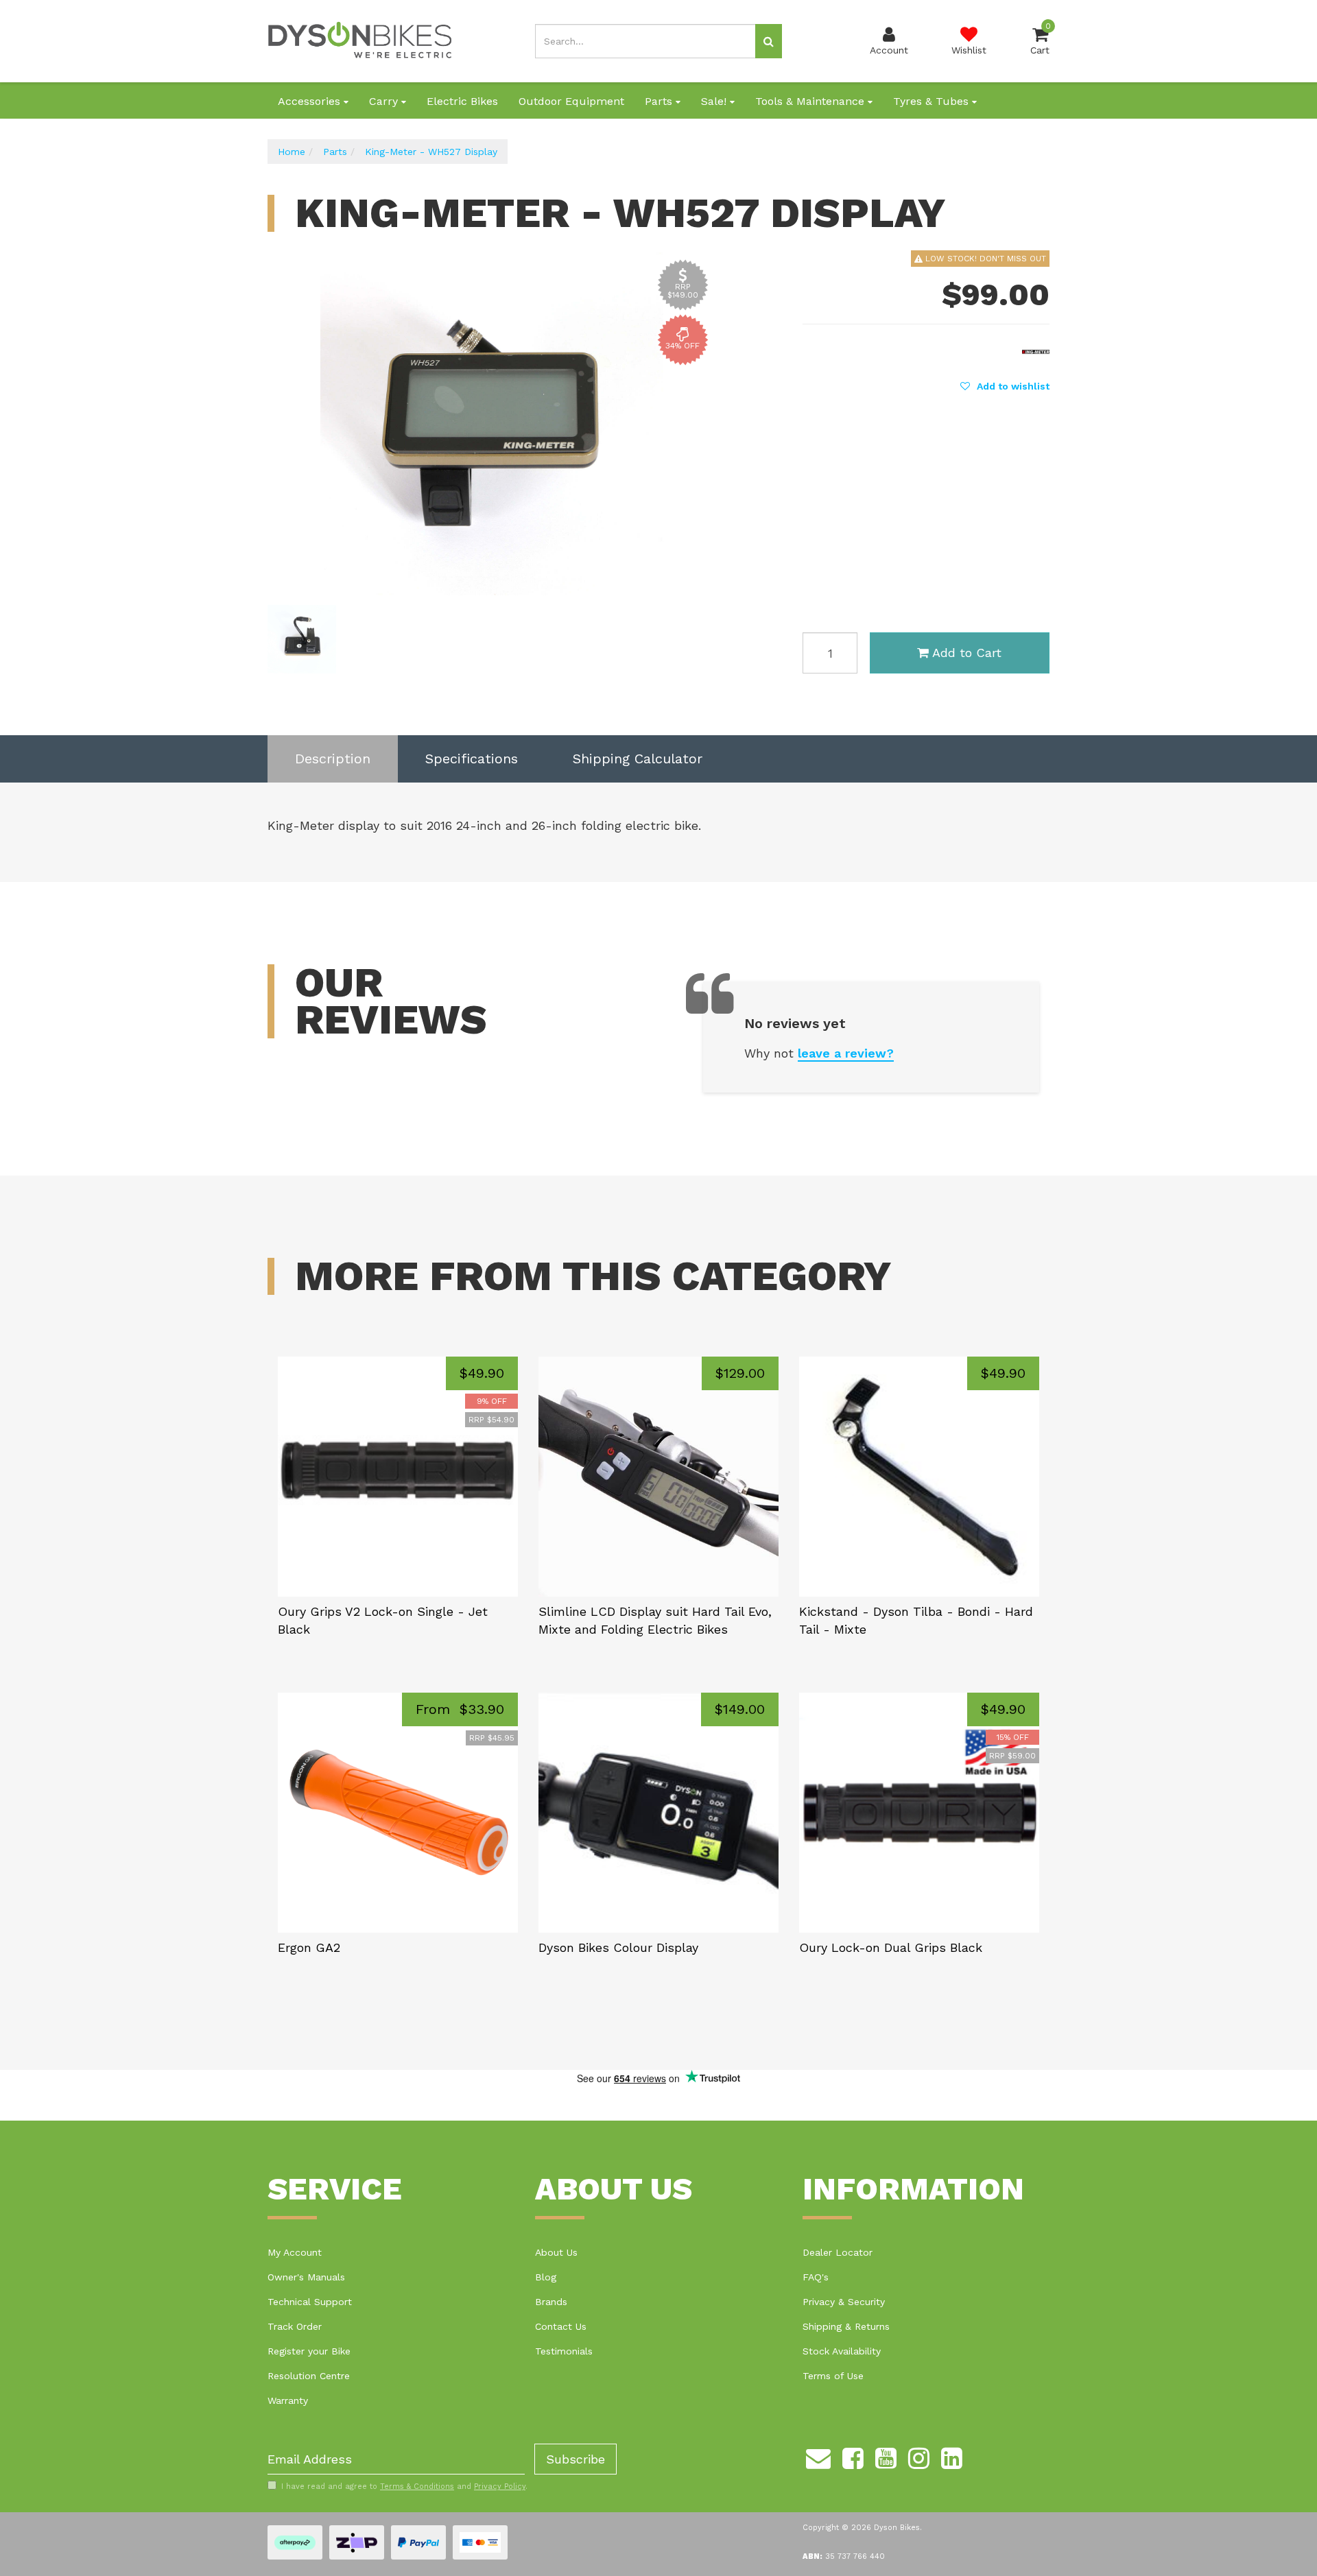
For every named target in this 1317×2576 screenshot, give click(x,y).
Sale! (715, 101)
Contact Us (561, 2326)
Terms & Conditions (417, 2486)
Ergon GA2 (309, 1947)
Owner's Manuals (306, 2277)
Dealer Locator (838, 2252)
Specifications (472, 759)
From (460, 1709)
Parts (660, 101)
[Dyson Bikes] (360, 40)
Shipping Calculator (638, 759)
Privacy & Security (844, 2302)
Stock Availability (842, 2351)
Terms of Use (833, 2376)
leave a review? (846, 1053)
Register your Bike (309, 2351)
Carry (385, 101)
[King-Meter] (1036, 350)
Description (333, 759)
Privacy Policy (500, 2486)
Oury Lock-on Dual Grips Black (891, 1947)
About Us (556, 2252)
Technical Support (310, 2302)
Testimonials (564, 2351)
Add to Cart (967, 653)
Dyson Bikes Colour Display (618, 1947)
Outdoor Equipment (571, 101)
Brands (551, 2302)
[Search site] (769, 41)
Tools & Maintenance (811, 101)
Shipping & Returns (846, 2326)
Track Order (295, 2326)
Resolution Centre (309, 2376)
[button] (1005, 386)
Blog (546, 2277)
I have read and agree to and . (404, 2486)
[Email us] (818, 2456)
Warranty (288, 2400)
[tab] (333, 759)
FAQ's (816, 2277)
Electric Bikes (462, 101)
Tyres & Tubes (933, 101)
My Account (295, 2252)
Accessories (311, 101)
